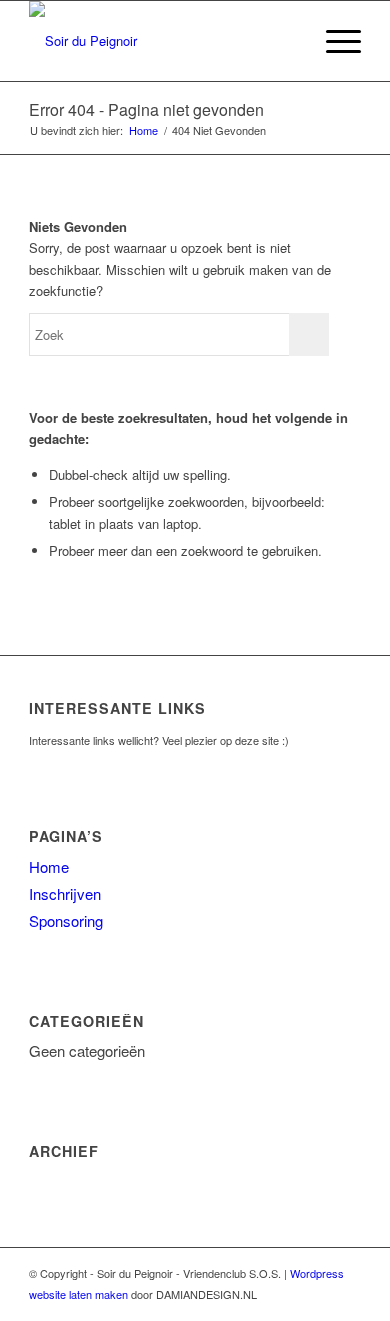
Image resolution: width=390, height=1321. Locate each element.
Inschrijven (65, 893)
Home (143, 130)
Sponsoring (66, 920)
